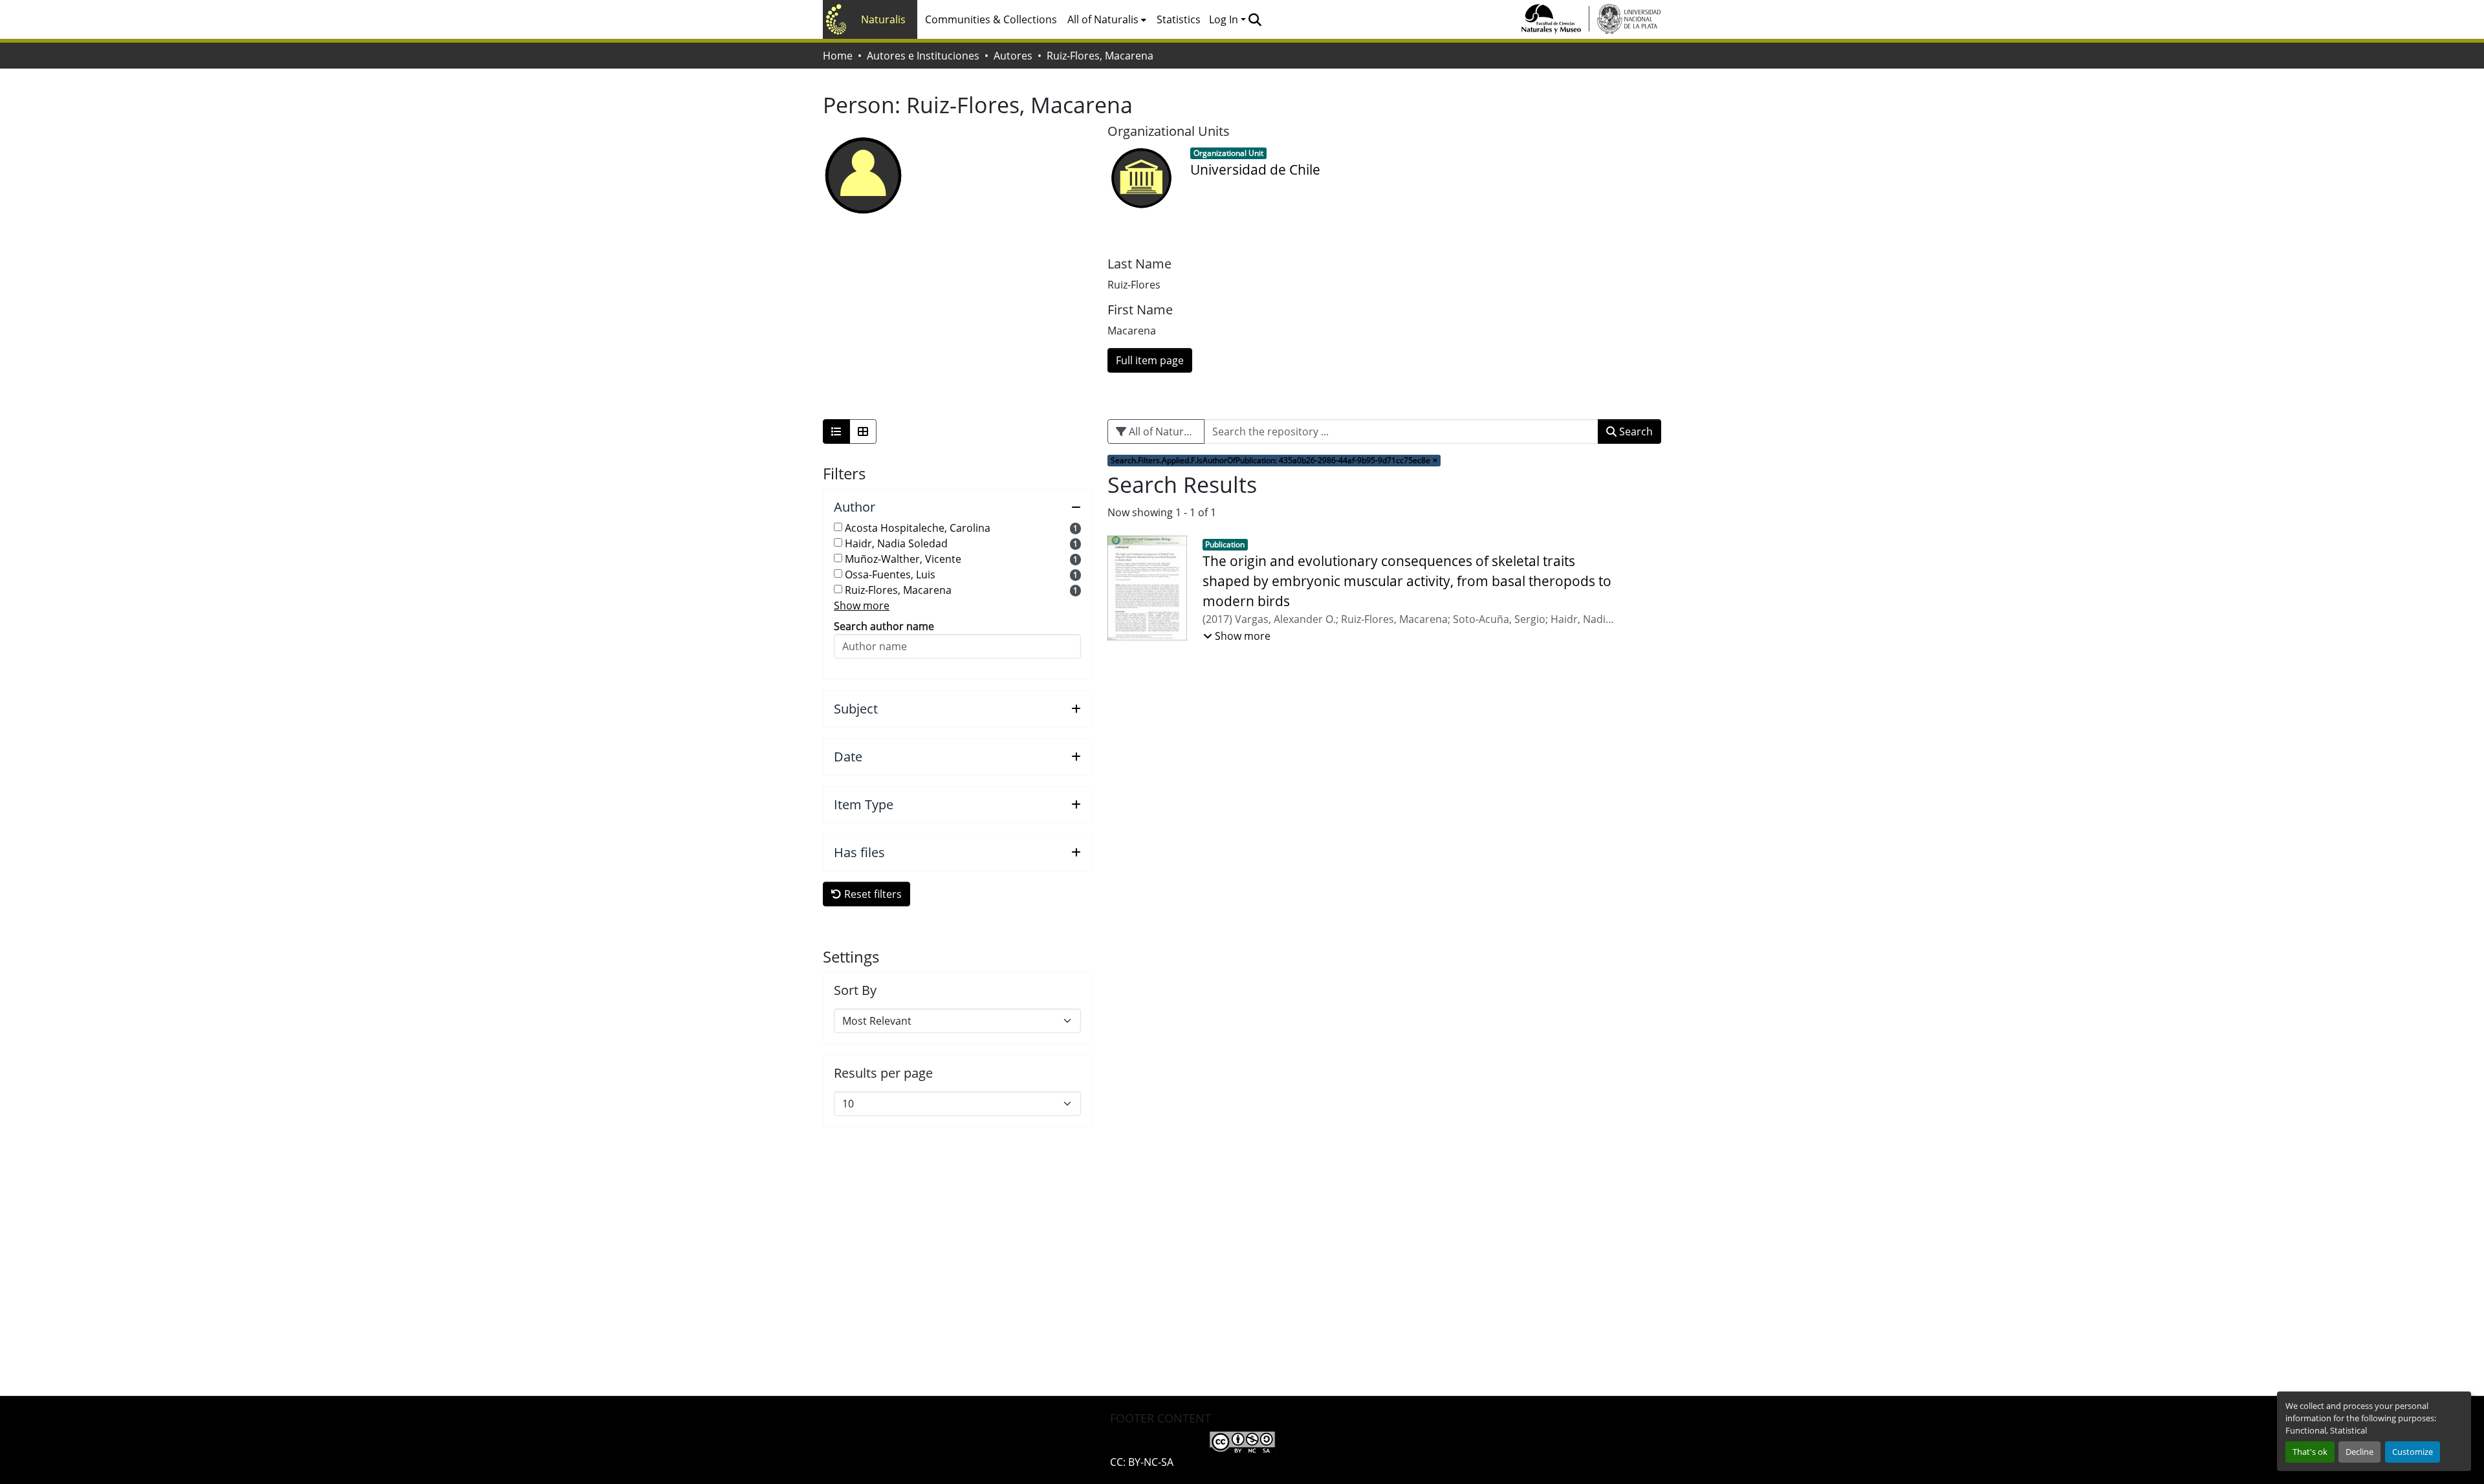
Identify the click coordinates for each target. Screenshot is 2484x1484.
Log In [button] (1225, 19)
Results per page (883, 1073)
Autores (1013, 56)
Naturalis (883, 19)
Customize (2413, 1452)
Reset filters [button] (872, 894)
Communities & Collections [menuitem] (991, 19)
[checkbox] (838, 527)
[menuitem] (1107, 19)
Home (838, 56)
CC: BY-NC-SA (1142, 1462)
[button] (1255, 19)
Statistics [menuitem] (1179, 19)
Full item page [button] (1150, 360)
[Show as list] (836, 431)
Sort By (855, 990)
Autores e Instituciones (923, 56)
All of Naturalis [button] (1103, 19)
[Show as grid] (863, 431)
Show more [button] (862, 606)
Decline (2359, 1452)
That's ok (2310, 1452)
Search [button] (1635, 431)
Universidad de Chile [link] (1255, 169)
